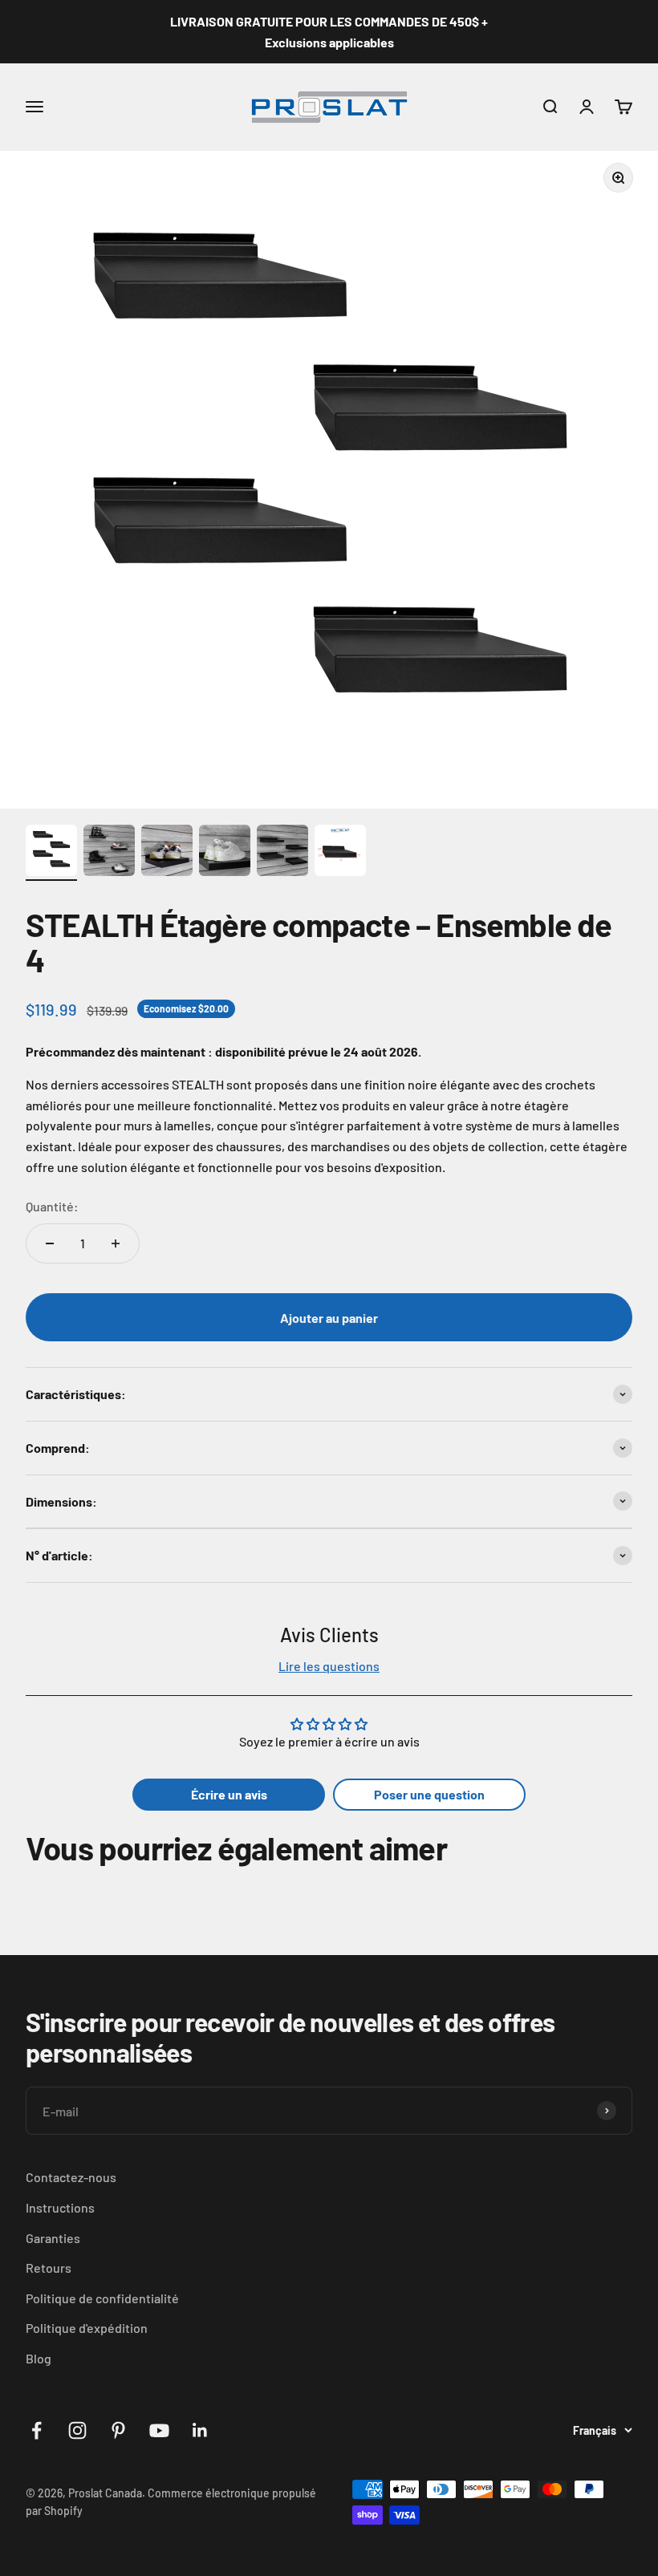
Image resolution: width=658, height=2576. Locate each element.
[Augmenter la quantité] (116, 1243)
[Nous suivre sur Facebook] (37, 2430)
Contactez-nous (71, 2177)
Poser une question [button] (429, 1794)
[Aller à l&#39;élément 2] (109, 853)
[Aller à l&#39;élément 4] (225, 853)
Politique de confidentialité (102, 2298)
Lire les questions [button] (329, 1666)
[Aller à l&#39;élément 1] (51, 853)
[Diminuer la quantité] (50, 1243)
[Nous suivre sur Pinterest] (118, 2430)
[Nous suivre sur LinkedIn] (200, 2430)
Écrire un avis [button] (229, 1794)
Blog (39, 2358)
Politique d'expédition (87, 2328)
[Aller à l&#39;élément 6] (340, 853)
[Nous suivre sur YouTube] (159, 2430)
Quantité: (52, 1206)
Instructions (60, 2207)
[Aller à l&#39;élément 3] (167, 853)
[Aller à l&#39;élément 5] (282, 853)
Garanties (53, 2238)
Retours (49, 2268)
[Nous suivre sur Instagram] (77, 2430)
